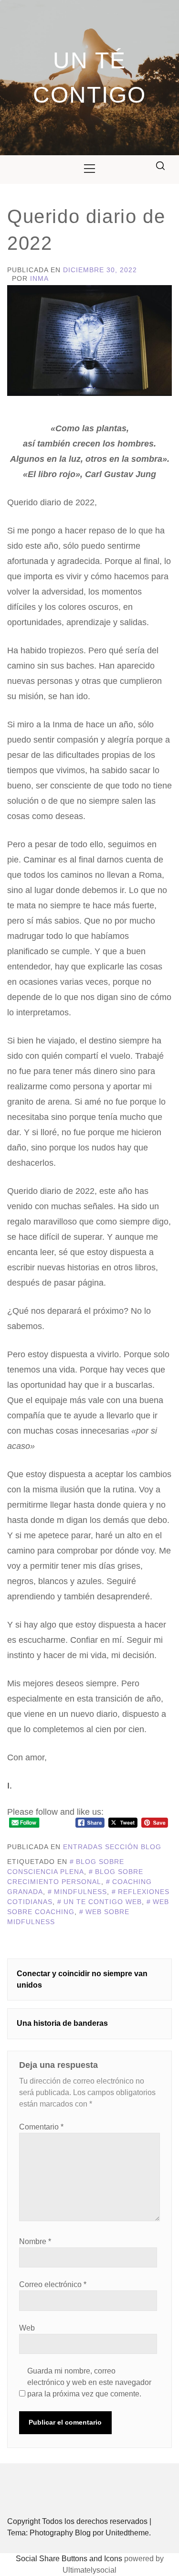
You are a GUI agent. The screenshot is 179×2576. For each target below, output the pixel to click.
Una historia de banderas (62, 2023)
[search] (160, 166)
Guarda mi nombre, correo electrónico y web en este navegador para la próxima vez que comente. (89, 2382)
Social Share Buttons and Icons (69, 2559)
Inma (39, 278)
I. (10, 1786)
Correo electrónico (53, 2284)
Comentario (41, 2127)
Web (27, 2328)
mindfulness (80, 1892)
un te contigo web (103, 1902)
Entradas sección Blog (112, 1847)
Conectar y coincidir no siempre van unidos (82, 1979)
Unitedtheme (127, 2533)
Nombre (35, 2241)
